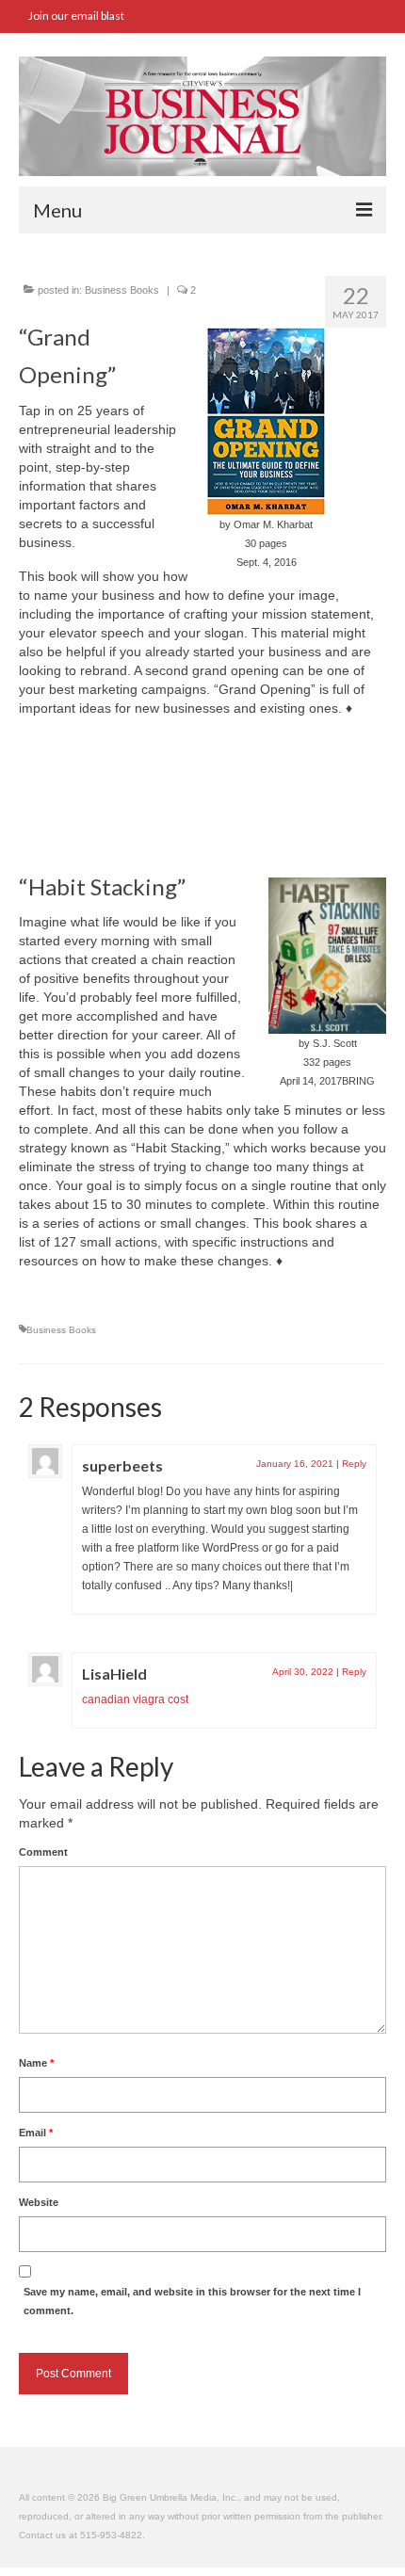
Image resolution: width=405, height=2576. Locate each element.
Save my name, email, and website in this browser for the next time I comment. (192, 2301)
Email (36, 2133)
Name (36, 2063)
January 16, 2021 (295, 1464)
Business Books (122, 290)
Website (39, 2202)
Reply (354, 1464)
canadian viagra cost (135, 1699)
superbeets (122, 1465)
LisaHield (114, 1674)
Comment (43, 1852)
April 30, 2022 (303, 1672)
